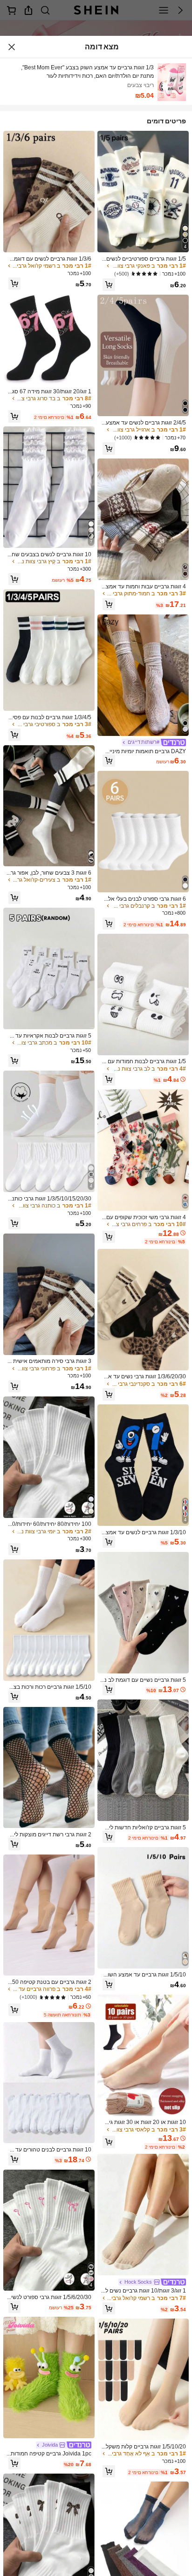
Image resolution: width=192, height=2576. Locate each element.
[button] (109, 284)
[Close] (12, 47)
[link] (143, 259)
